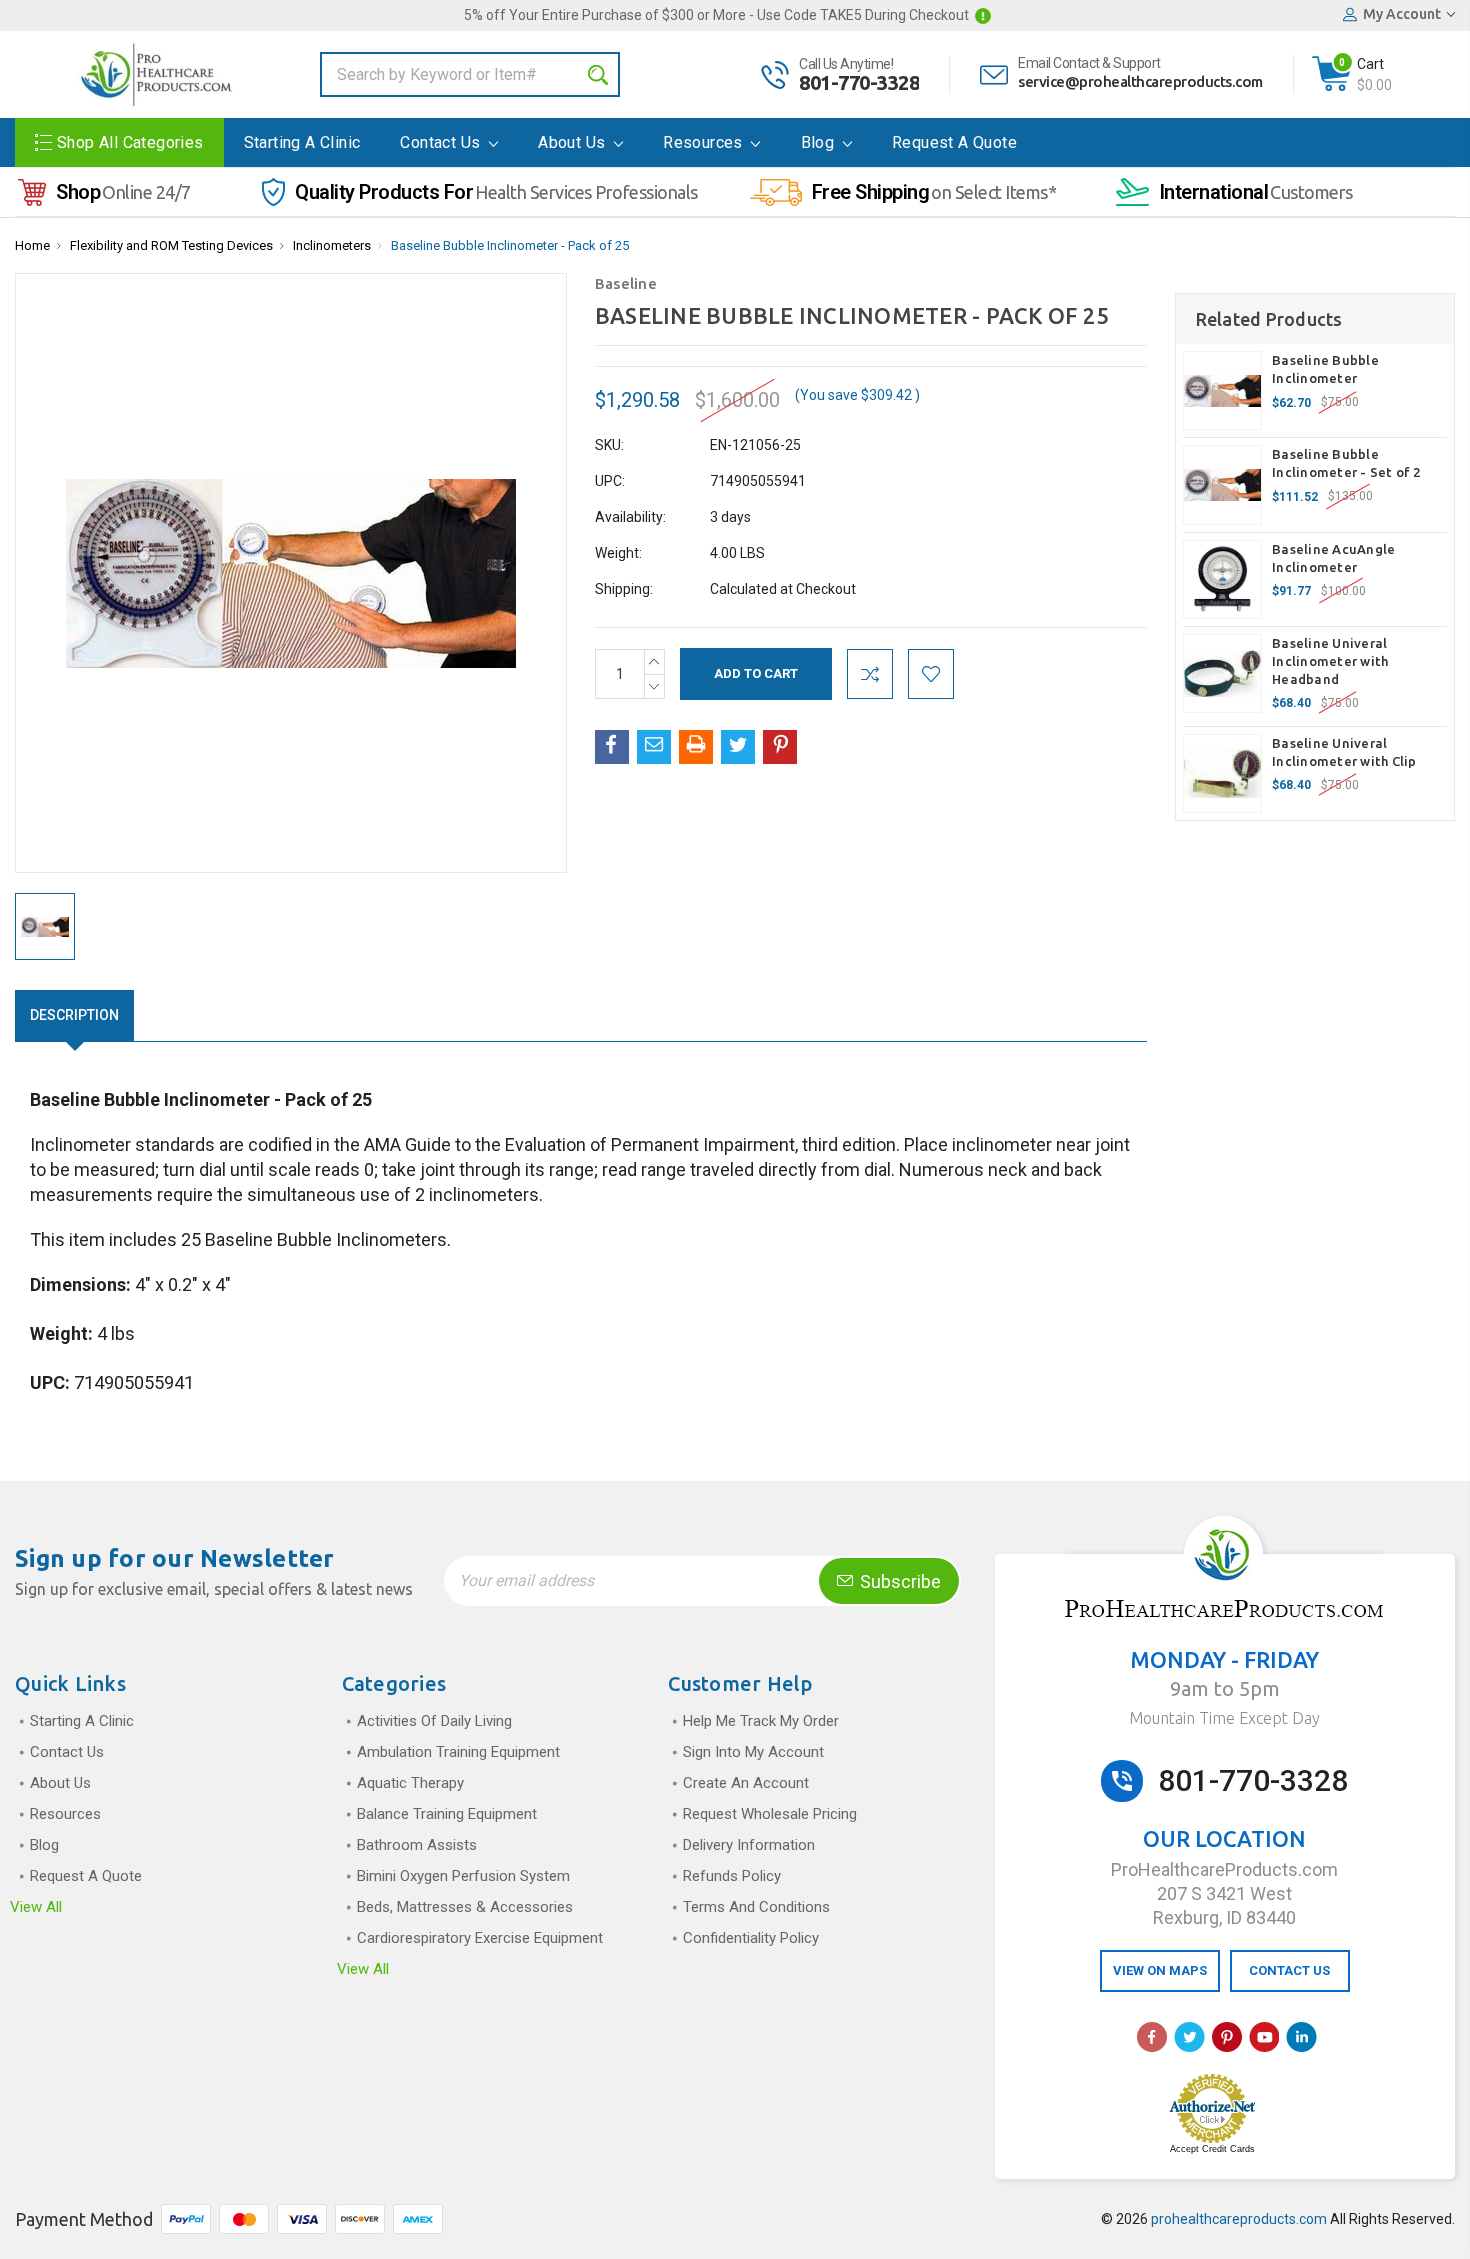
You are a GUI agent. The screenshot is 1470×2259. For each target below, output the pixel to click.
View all (36, 1907)
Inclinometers (332, 245)
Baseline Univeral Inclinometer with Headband (1330, 661)
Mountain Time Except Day (1224, 1718)
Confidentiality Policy (751, 1938)
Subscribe (898, 1581)
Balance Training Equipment (447, 1814)
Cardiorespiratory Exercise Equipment (480, 1938)
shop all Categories (130, 142)
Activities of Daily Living (434, 1721)
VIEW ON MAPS (1160, 1970)
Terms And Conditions (756, 1907)
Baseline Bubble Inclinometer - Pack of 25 (510, 245)
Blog (820, 142)
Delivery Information (749, 1845)
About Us (574, 142)
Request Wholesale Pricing (770, 1814)
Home (32, 245)
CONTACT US (1289, 1970)
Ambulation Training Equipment (458, 1752)
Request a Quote (954, 142)
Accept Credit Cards (1212, 2149)
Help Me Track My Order (761, 1721)
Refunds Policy (732, 1876)
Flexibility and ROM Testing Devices (171, 245)
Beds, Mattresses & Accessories (465, 1907)
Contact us (442, 142)
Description (74, 1015)
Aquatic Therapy (410, 1783)
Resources (705, 142)
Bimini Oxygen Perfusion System (463, 1876)
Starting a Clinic (302, 142)
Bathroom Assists (417, 1845)
